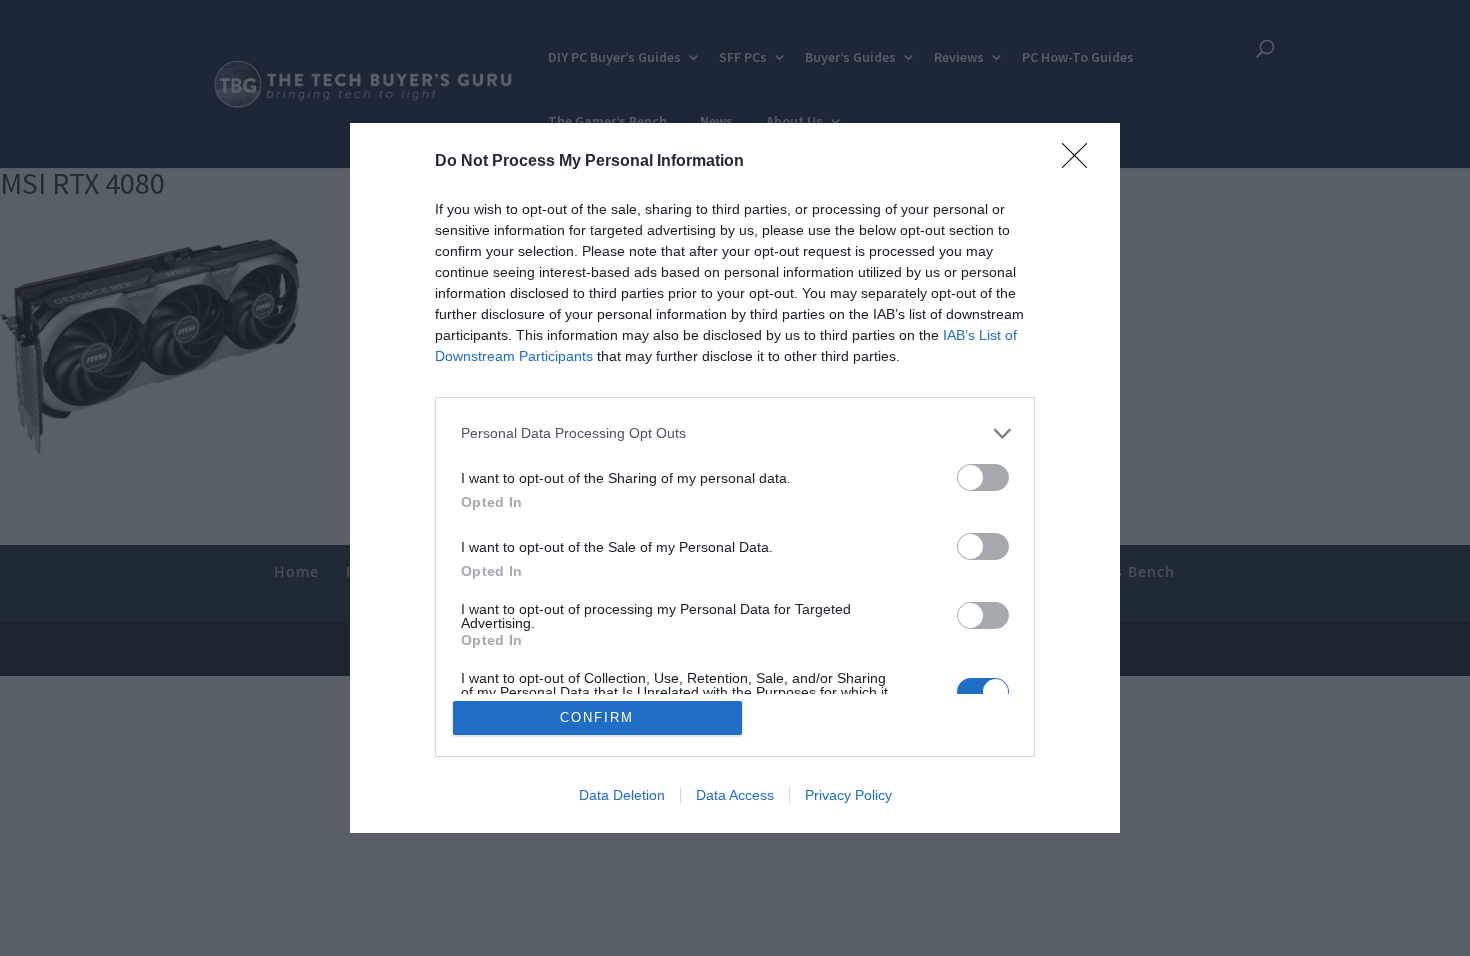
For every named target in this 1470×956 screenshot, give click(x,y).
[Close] (1081, 162)
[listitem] (735, 433)
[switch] (983, 477)
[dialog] (735, 478)
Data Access (735, 795)
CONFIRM (597, 717)
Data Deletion (622, 795)
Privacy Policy (848, 795)
